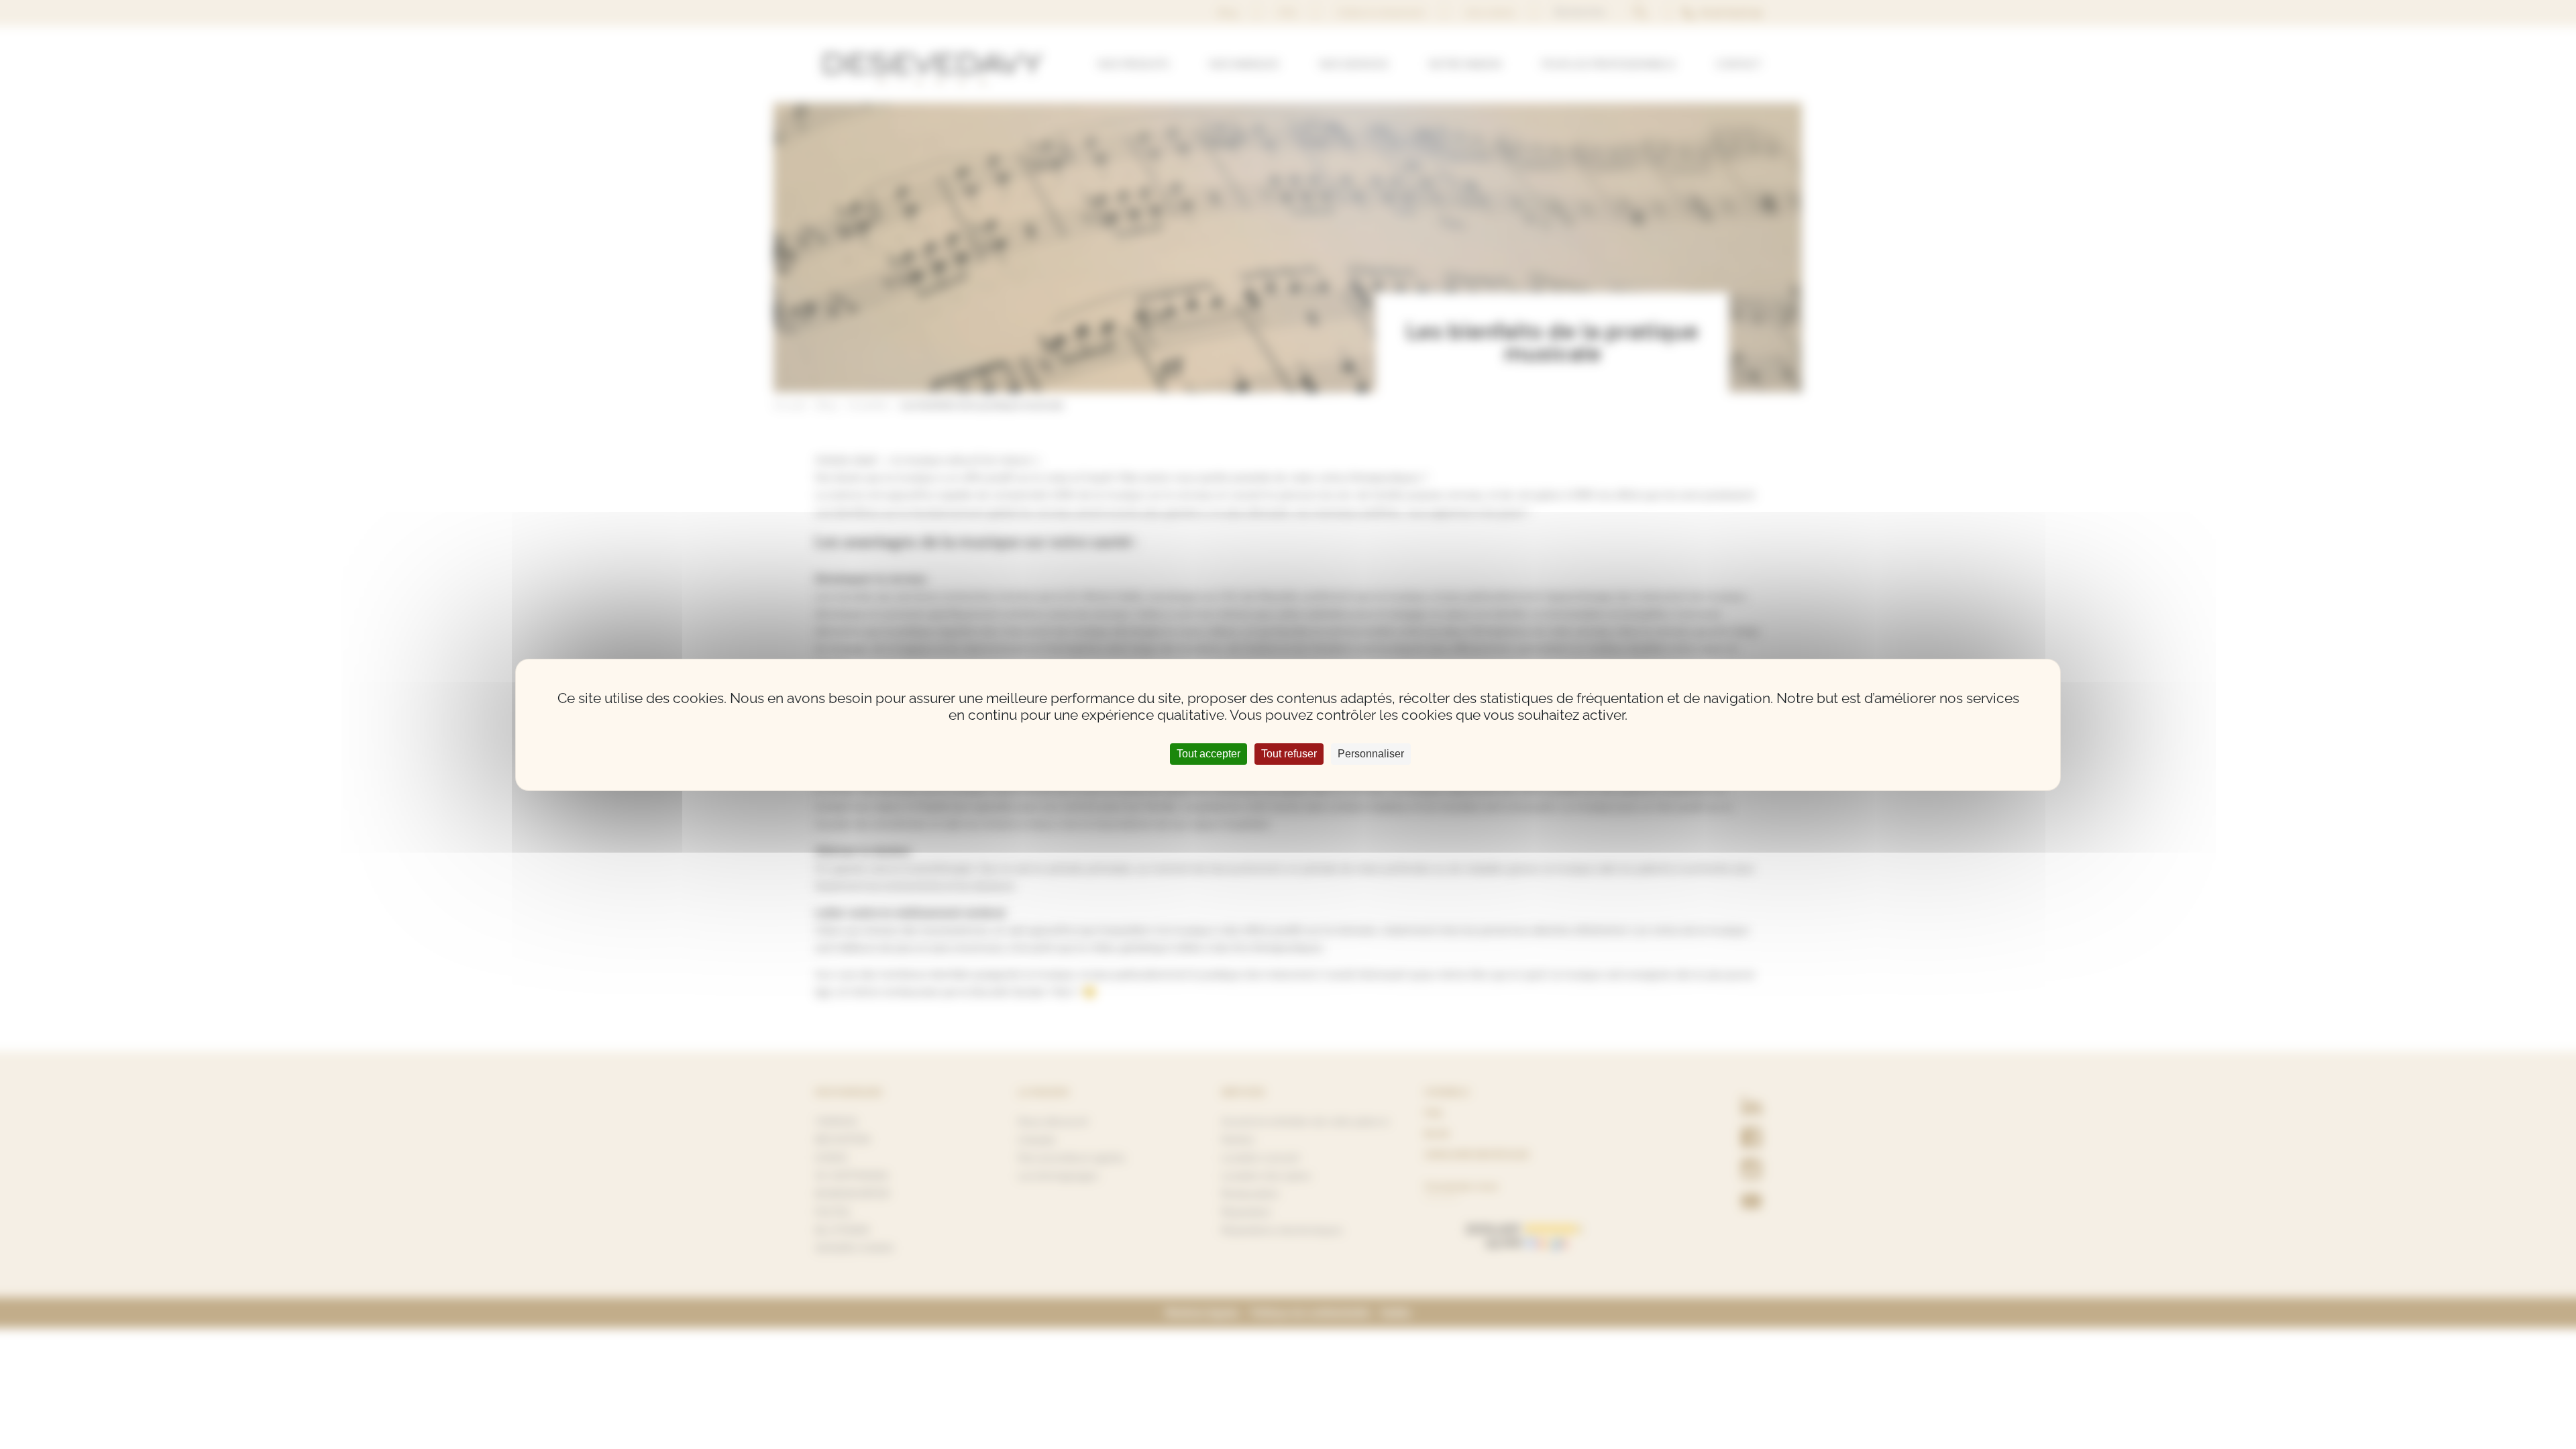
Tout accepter (1209, 754)
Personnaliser (1371, 754)
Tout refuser (1289, 754)
